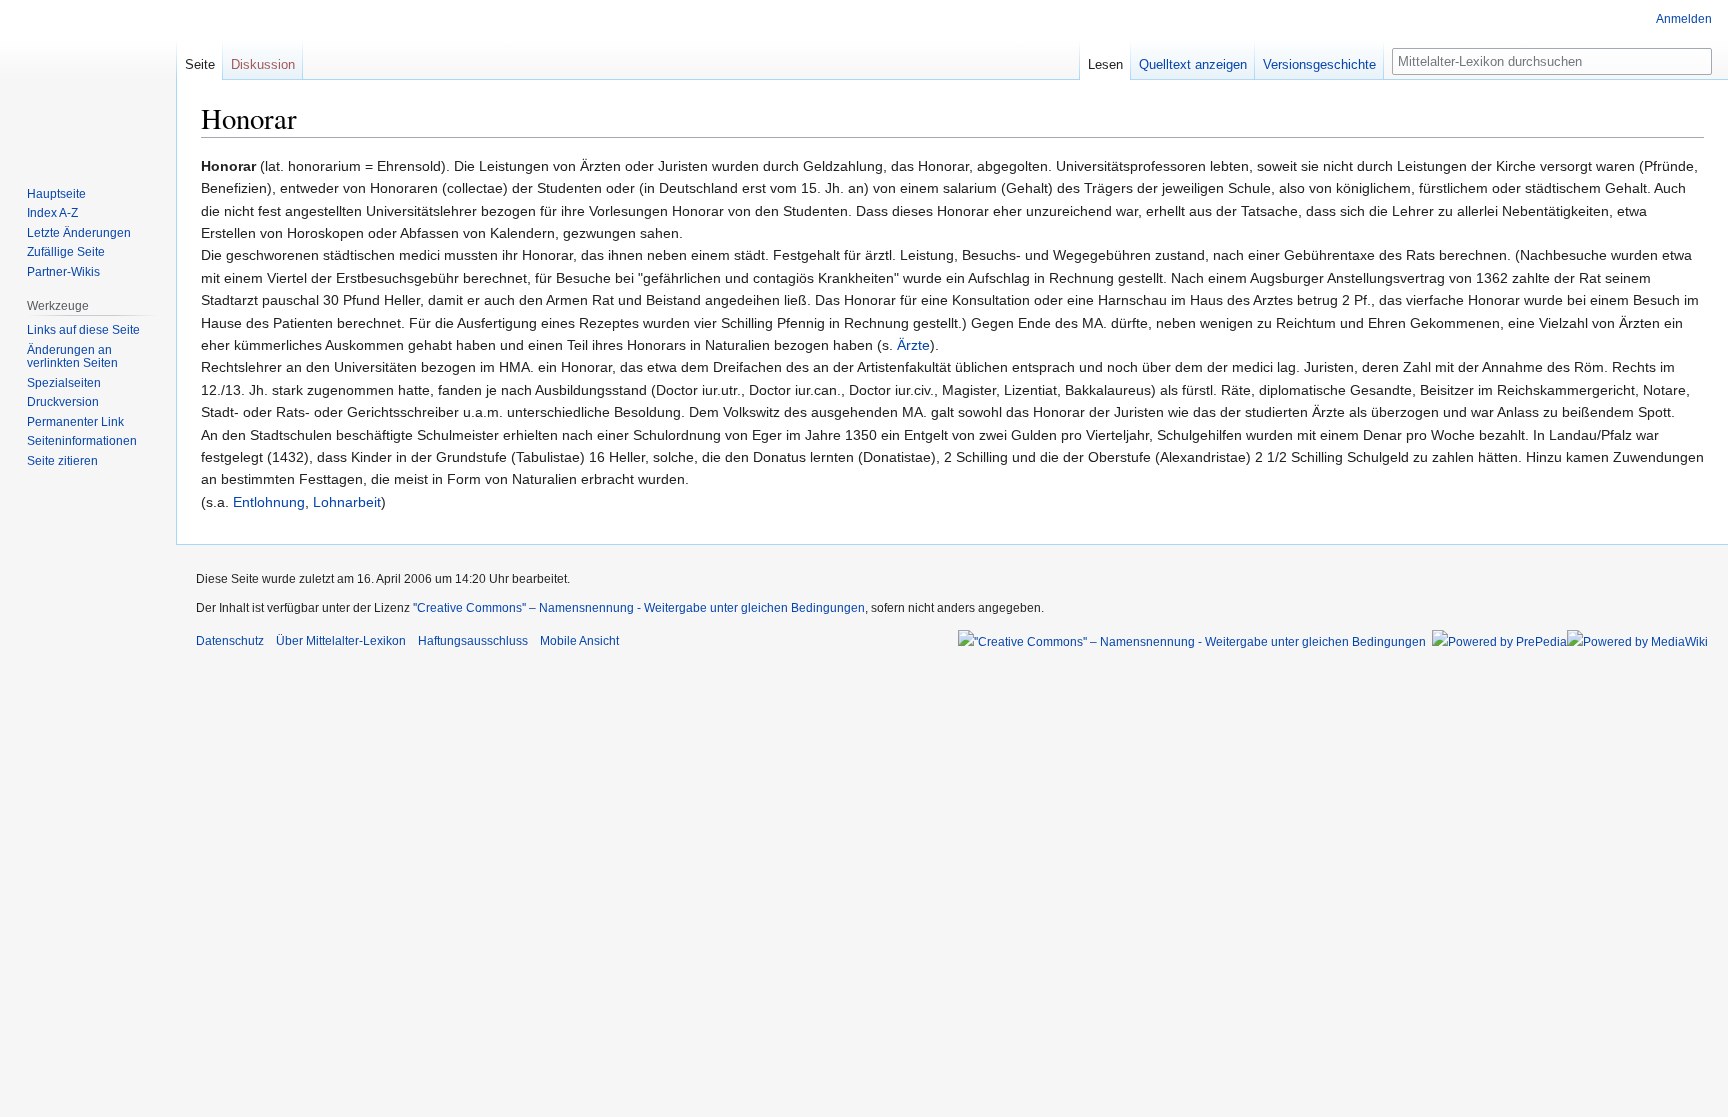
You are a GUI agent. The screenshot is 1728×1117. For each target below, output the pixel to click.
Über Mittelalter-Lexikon (341, 641)
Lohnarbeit (347, 502)
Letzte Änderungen (79, 233)
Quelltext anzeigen (1193, 64)
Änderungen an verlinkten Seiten (72, 357)
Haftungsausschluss (473, 641)
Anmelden (1684, 19)
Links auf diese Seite (83, 330)
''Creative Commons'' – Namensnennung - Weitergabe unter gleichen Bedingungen (639, 608)
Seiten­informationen (82, 441)
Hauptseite (56, 194)
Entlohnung (269, 502)
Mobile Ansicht (579, 641)
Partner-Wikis (63, 272)
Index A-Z (52, 213)
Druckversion (63, 402)
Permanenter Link (75, 422)
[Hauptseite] (88, 80)
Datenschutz (230, 641)
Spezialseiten (64, 383)
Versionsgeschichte (1319, 64)
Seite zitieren (62, 461)
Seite (200, 64)
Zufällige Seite (66, 252)
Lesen (1105, 64)
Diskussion (263, 64)
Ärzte (913, 345)
